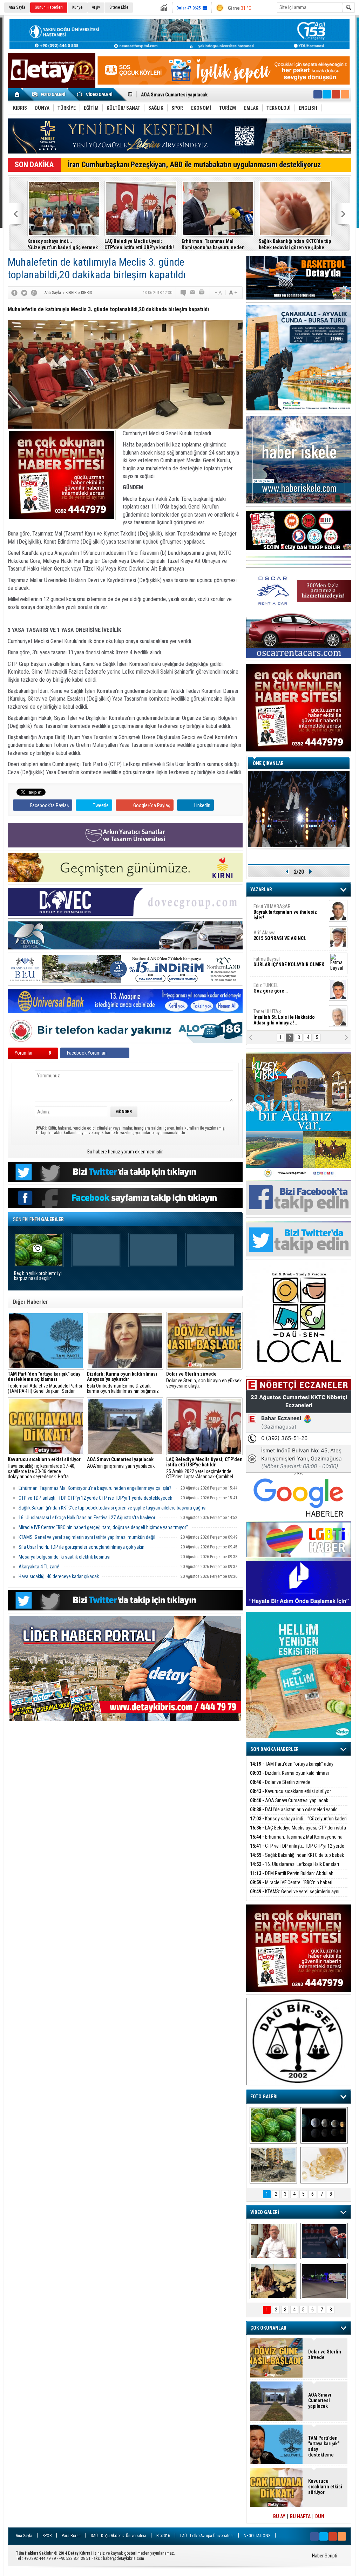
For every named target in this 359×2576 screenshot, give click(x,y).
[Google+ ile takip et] (336, 94)
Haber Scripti (325, 2556)
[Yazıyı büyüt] (233, 293)
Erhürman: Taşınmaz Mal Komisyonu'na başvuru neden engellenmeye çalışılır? (213, 244)
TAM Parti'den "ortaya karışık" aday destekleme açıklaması (292, 1768)
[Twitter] (24, 293)
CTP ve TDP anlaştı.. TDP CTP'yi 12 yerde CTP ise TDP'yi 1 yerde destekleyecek (95, 1498)
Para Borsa (71, 2536)
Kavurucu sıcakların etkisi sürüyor (290, 1791)
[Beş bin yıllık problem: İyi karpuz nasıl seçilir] (273, 2125)
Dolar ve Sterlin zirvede (280, 1782)
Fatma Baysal (289, 962)
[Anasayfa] (17, 94)
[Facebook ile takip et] (318, 94)
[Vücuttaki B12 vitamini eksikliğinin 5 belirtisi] (324, 2165)
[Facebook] (14, 293)
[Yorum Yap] (184, 293)
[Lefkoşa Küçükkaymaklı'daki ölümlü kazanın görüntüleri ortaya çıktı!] (324, 2281)
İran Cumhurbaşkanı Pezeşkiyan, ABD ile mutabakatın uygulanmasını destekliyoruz (194, 165)
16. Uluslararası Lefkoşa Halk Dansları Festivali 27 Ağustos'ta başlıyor (87, 1518)
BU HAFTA (300, 2516)
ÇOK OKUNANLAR (268, 2328)
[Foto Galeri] (50, 94)
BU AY (279, 2516)
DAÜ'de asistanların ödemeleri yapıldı (294, 1810)
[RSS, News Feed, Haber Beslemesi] (345, 94)
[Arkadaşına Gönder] (193, 293)
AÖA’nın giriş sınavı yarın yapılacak (121, 1463)
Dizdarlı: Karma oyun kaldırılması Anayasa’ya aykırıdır (289, 1777)
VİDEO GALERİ (265, 2212)
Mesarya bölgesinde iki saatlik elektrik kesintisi (65, 1557)
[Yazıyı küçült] (218, 293)
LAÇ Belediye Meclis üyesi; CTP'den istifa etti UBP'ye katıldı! (139, 244)
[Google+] (34, 293)
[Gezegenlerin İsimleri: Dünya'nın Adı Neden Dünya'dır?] (324, 2125)
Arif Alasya (280, 935)
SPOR (47, 2536)
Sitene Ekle (119, 7)
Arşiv (96, 7)
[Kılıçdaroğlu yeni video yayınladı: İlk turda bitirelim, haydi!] (324, 2241)
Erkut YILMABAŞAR (285, 912)
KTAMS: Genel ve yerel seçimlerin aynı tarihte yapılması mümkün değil (87, 1537)
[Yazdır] (202, 293)
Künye (77, 7)
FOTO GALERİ (264, 2097)
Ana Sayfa (17, 7)
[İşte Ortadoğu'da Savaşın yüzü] (273, 2165)
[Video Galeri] (95, 94)
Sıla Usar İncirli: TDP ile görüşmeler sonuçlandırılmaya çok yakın (82, 1547)
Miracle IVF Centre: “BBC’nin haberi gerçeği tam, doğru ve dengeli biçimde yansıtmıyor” (103, 1527)
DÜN (320, 2516)
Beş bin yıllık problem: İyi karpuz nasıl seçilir (38, 1276)
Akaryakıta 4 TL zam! (39, 1567)
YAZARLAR (261, 890)
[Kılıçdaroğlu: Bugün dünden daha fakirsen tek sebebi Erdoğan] (273, 2241)
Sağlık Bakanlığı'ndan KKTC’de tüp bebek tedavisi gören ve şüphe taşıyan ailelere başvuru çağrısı (295, 244)
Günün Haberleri (49, 7)
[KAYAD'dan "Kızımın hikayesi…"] (273, 2281)
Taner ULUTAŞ (284, 1017)
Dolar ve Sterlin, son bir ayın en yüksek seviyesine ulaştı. (204, 1380)
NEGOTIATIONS (257, 2536)
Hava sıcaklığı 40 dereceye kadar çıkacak (59, 1576)
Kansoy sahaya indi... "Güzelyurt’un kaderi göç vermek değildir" (209, 95)
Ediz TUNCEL (270, 988)
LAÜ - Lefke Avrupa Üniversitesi (207, 2536)
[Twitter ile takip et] (327, 94)
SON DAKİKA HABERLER (275, 1749)
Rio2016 (163, 2536)
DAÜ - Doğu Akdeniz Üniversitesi (118, 2536)
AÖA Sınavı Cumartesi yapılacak (289, 1800)
